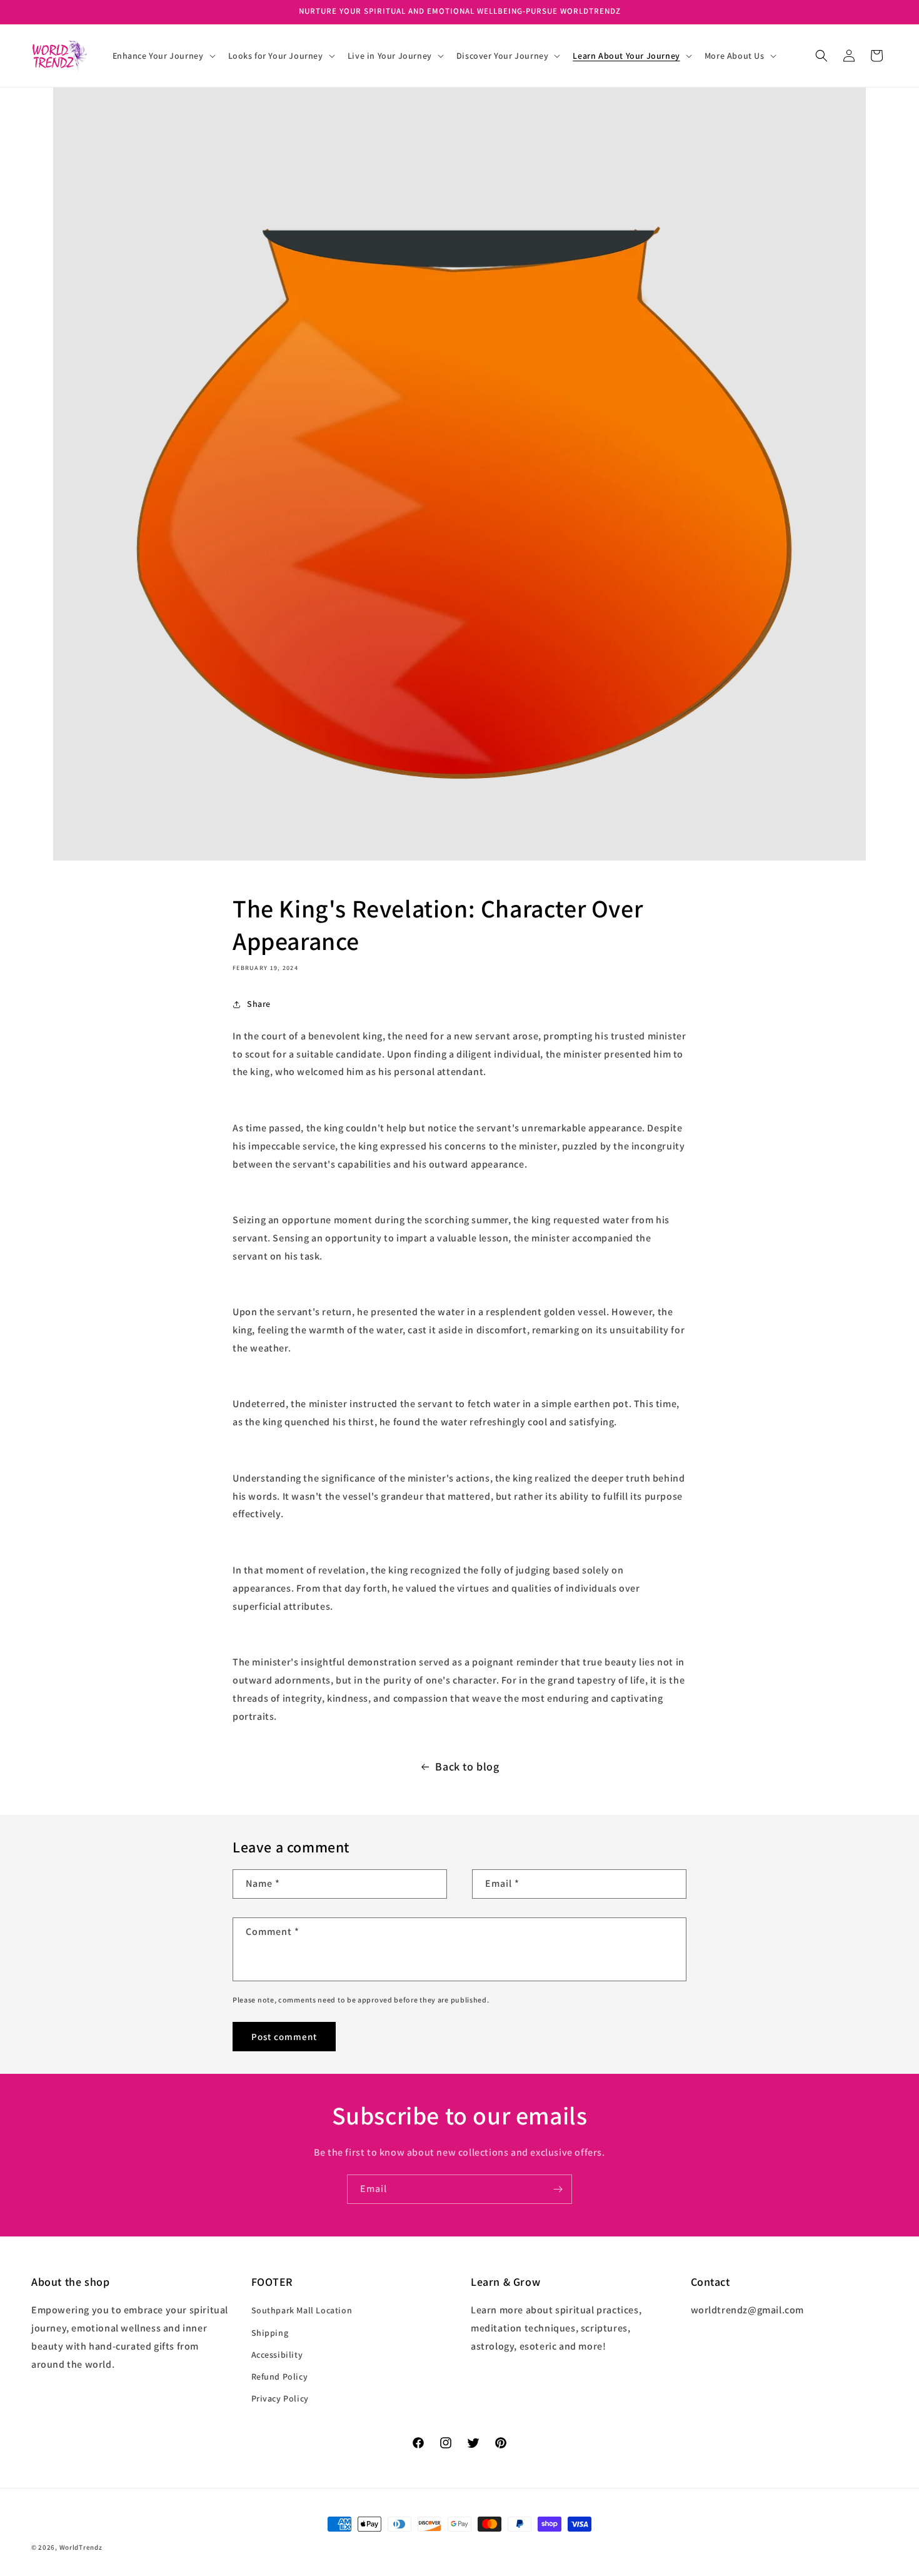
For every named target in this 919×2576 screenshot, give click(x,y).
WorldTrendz (81, 2547)
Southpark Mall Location (302, 2311)
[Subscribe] (558, 2189)
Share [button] (259, 1004)
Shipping (270, 2333)
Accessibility (277, 2355)
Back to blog (467, 1766)
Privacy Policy (280, 2398)
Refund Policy (280, 2376)
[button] (163, 56)
